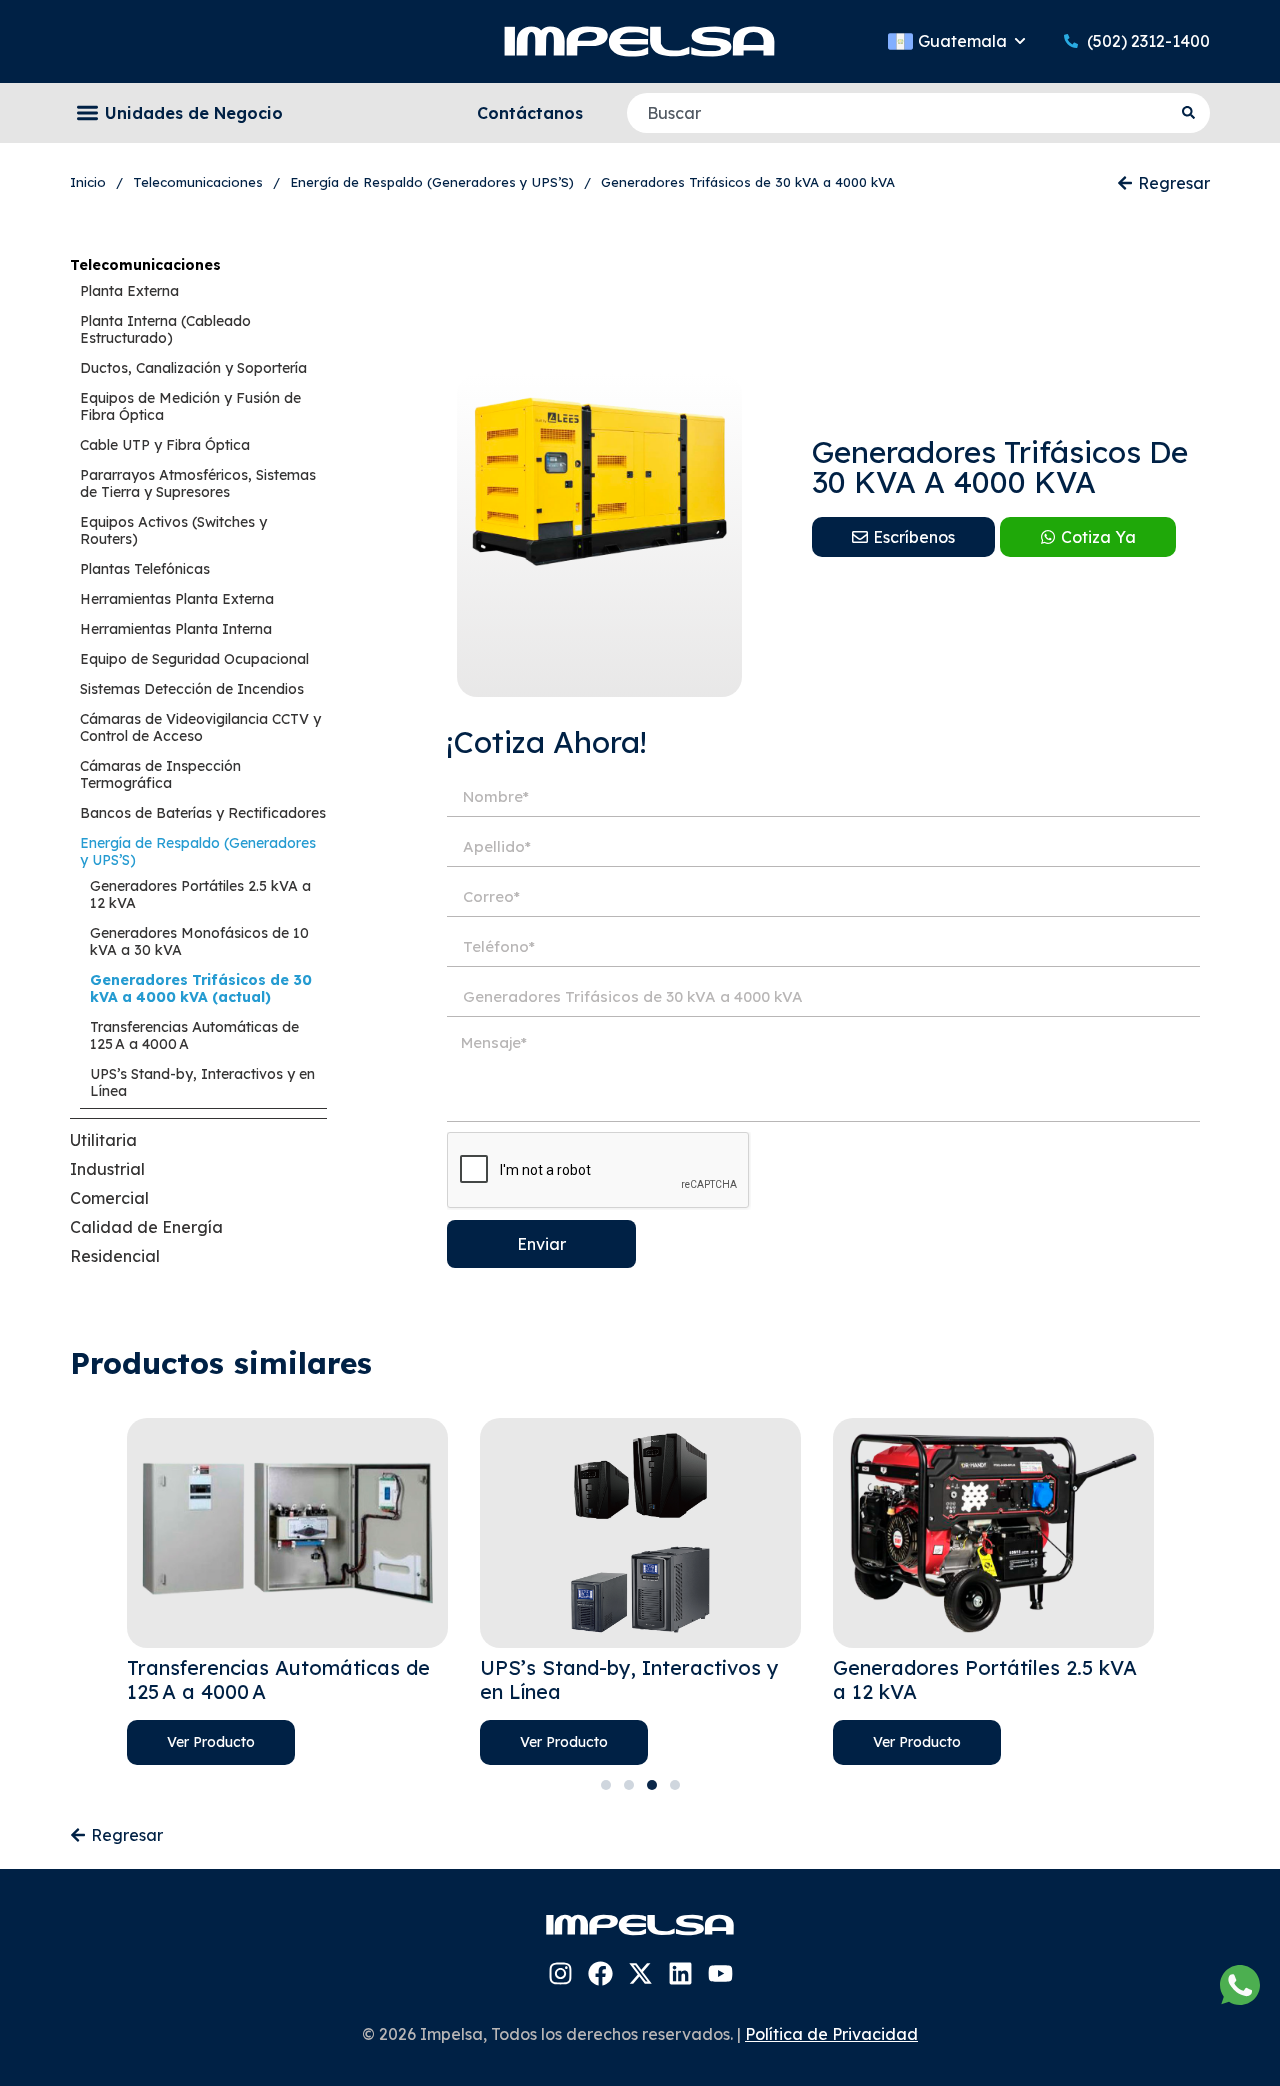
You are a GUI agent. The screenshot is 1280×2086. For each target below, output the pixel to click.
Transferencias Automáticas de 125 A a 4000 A (194, 1035)
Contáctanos (530, 113)
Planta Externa (129, 291)
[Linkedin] (680, 1973)
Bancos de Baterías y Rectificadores (203, 813)
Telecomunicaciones (145, 265)
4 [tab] (675, 1785)
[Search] (1191, 113)
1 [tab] (606, 1785)
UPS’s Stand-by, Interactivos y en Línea (202, 1082)
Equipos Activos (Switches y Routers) (173, 530)
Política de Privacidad (831, 2034)
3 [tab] (652, 1785)
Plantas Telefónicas (145, 569)
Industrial (107, 1169)
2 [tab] (629, 1785)
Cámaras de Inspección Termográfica (160, 774)
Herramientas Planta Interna (176, 629)
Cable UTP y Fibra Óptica (165, 445)
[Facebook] (600, 1973)
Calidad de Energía (146, 1227)
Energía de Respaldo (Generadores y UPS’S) (198, 851)
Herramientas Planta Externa (177, 599)
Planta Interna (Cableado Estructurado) (165, 329)
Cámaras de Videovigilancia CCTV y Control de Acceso (200, 727)
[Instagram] (560, 1973)
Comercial (109, 1198)
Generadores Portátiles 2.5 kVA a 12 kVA (200, 894)
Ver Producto (211, 1742)
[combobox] (899, 113)
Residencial (115, 1256)
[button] (87, 113)
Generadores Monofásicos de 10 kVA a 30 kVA (199, 941)
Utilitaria (103, 1140)
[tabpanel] (287, 1591)
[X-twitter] (640, 1973)
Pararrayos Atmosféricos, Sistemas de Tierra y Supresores (198, 483)
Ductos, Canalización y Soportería (193, 368)
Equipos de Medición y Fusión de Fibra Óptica (190, 406)
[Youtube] (720, 1973)
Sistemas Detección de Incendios (192, 689)
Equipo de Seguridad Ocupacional (194, 659)
